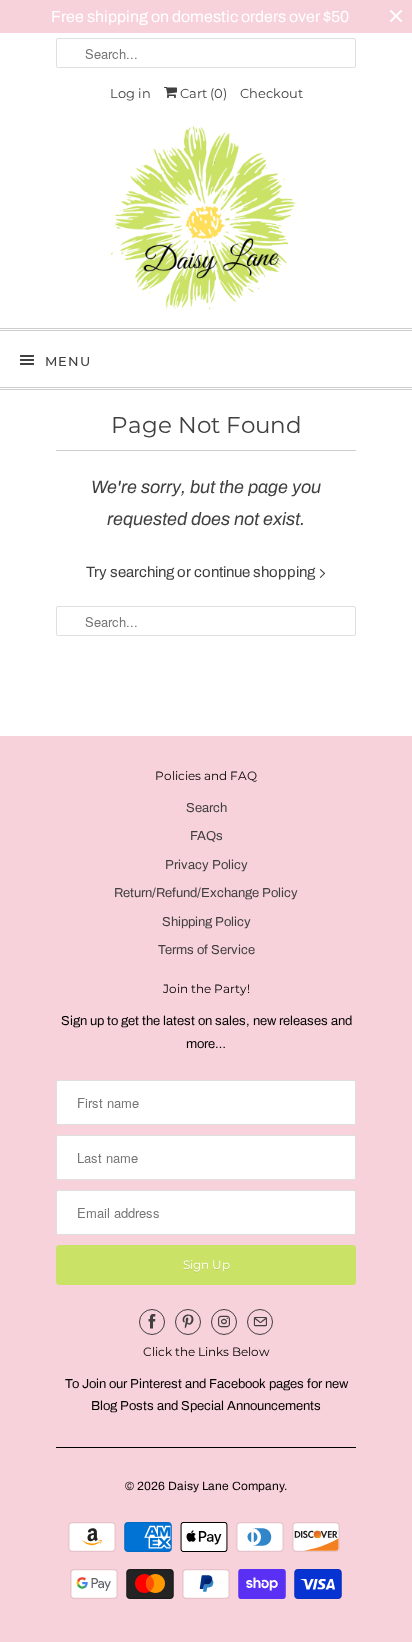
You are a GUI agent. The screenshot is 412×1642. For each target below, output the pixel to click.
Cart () (202, 93)
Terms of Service (206, 950)
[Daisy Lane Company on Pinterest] (188, 1322)
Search (206, 808)
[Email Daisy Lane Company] (260, 1322)
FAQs (206, 836)
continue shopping (256, 572)
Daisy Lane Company (226, 1486)
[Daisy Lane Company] (206, 218)
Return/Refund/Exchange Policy (206, 893)
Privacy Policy (206, 865)
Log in (130, 93)
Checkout (271, 93)
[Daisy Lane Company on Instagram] (224, 1322)
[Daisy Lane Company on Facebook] (152, 1322)
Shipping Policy (206, 922)
